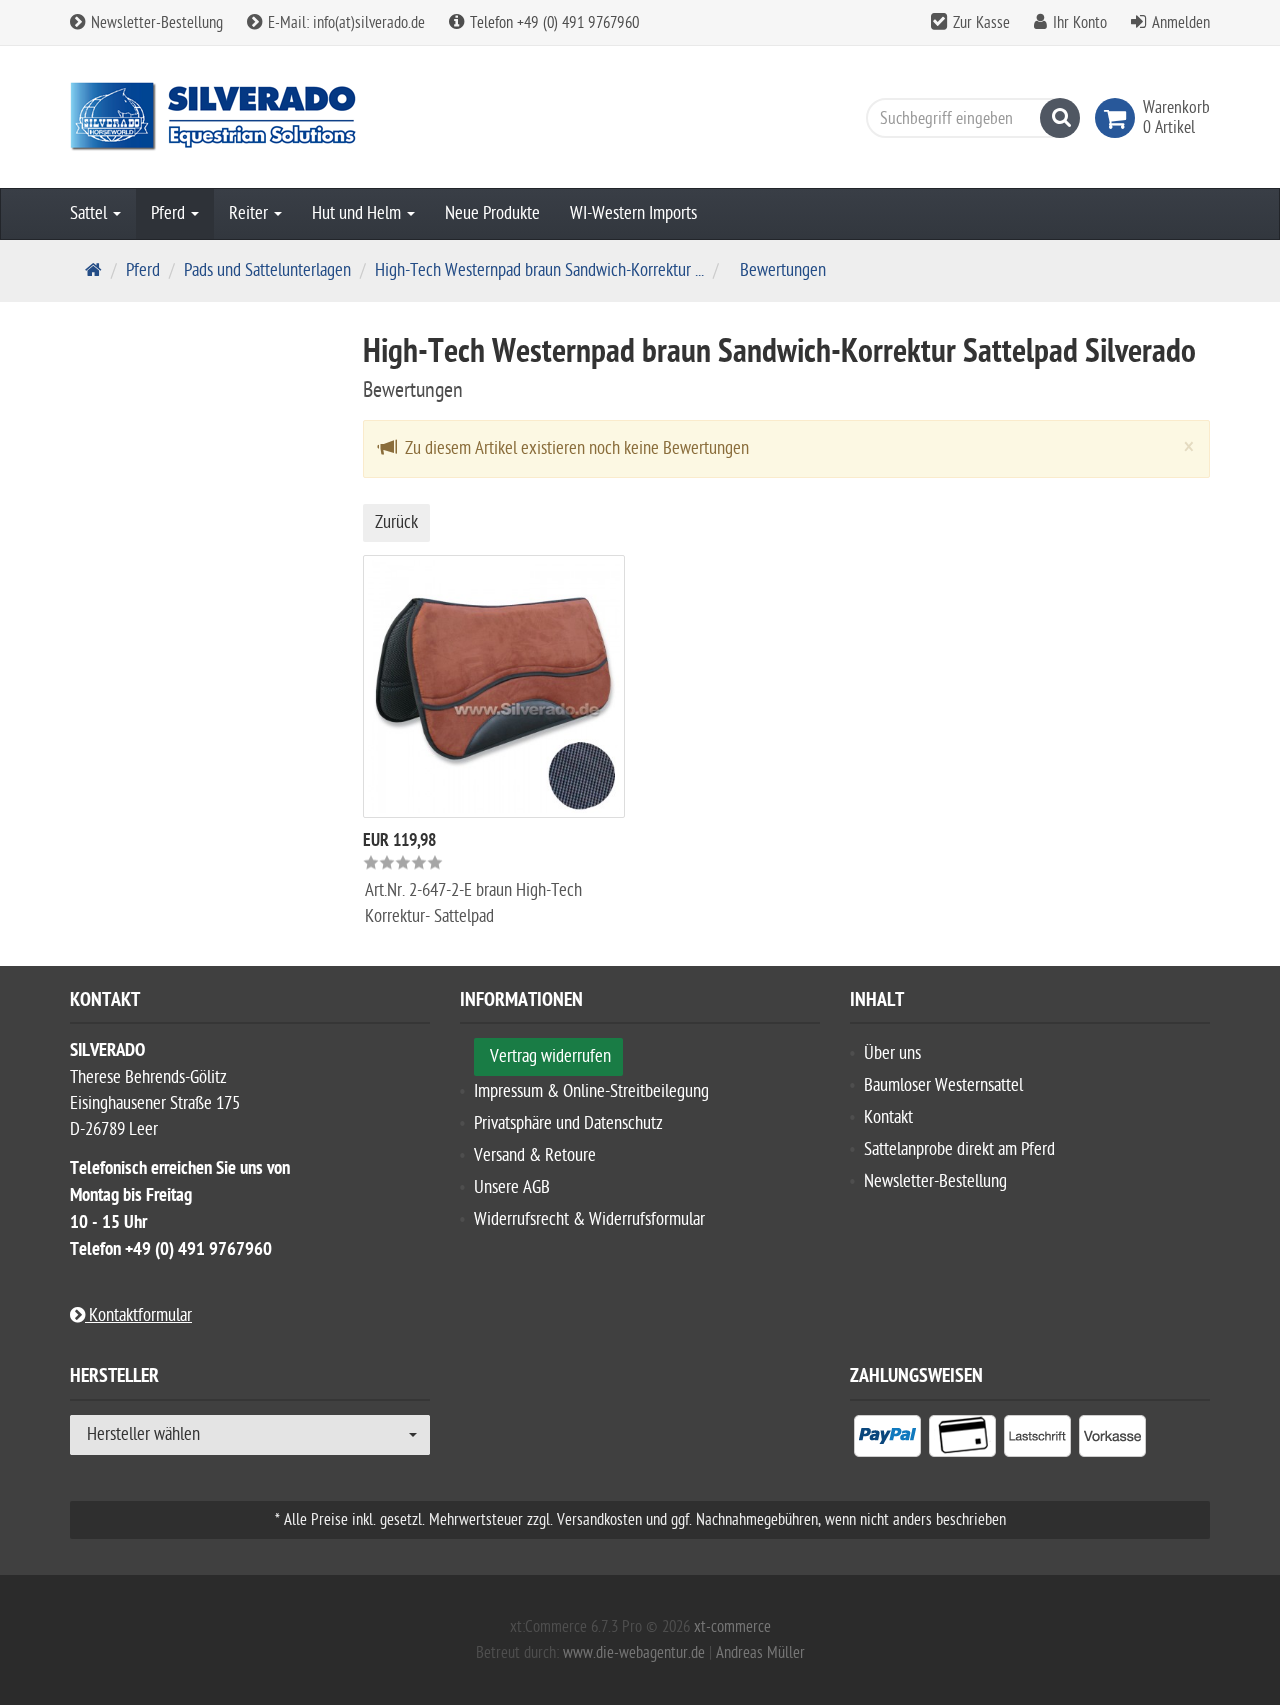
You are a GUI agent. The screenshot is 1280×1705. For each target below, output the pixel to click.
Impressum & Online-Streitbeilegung (591, 1091)
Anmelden (1181, 23)
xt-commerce (732, 1627)
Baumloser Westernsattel (943, 1085)
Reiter (250, 213)
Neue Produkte (492, 213)
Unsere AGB (512, 1187)
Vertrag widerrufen (550, 1056)
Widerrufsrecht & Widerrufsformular (589, 1219)
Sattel (90, 213)
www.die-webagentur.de (634, 1653)
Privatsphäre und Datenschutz (568, 1123)
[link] (1119, 118)
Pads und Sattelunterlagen (267, 270)
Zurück (396, 522)
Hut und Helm (358, 213)
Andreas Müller (760, 1653)
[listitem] (887, 1440)
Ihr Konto (1080, 23)
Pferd (170, 213)
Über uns (892, 1053)
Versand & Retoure (535, 1155)
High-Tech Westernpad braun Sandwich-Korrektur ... (539, 270)
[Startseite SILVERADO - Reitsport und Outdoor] (250, 117)
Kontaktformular (138, 1315)
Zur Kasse (981, 23)
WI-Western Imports (633, 213)
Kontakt (888, 1117)
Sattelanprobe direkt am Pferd (959, 1149)
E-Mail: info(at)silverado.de (344, 23)
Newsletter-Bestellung (155, 23)
